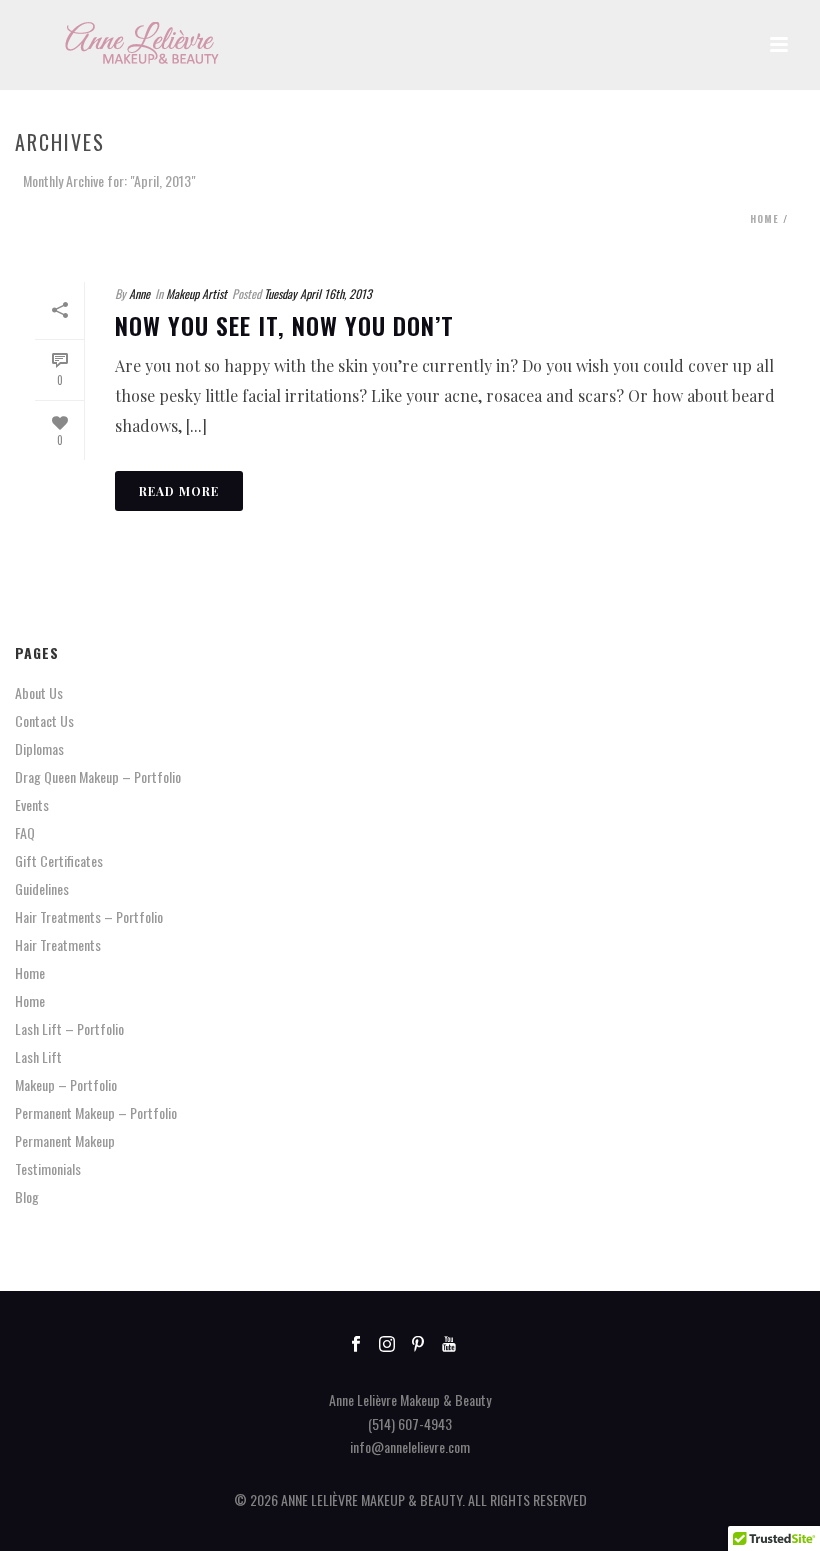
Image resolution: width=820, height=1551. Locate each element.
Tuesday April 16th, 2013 (318, 293)
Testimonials (48, 1169)
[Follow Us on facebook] (356, 1344)
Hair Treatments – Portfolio (89, 917)
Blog (27, 1197)
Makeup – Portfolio (66, 1085)
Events (32, 805)
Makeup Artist (196, 293)
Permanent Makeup (65, 1141)
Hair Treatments (58, 945)
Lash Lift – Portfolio (69, 1029)
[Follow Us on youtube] (449, 1344)
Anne (139, 293)
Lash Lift (38, 1057)
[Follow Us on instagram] (387, 1344)
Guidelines (42, 889)
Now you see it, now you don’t (284, 325)
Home (764, 218)
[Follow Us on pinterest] (418, 1344)
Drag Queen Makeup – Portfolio (98, 777)
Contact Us (44, 721)
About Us (39, 693)
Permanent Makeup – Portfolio (96, 1113)
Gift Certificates (59, 861)
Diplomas (39, 749)
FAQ (25, 833)
